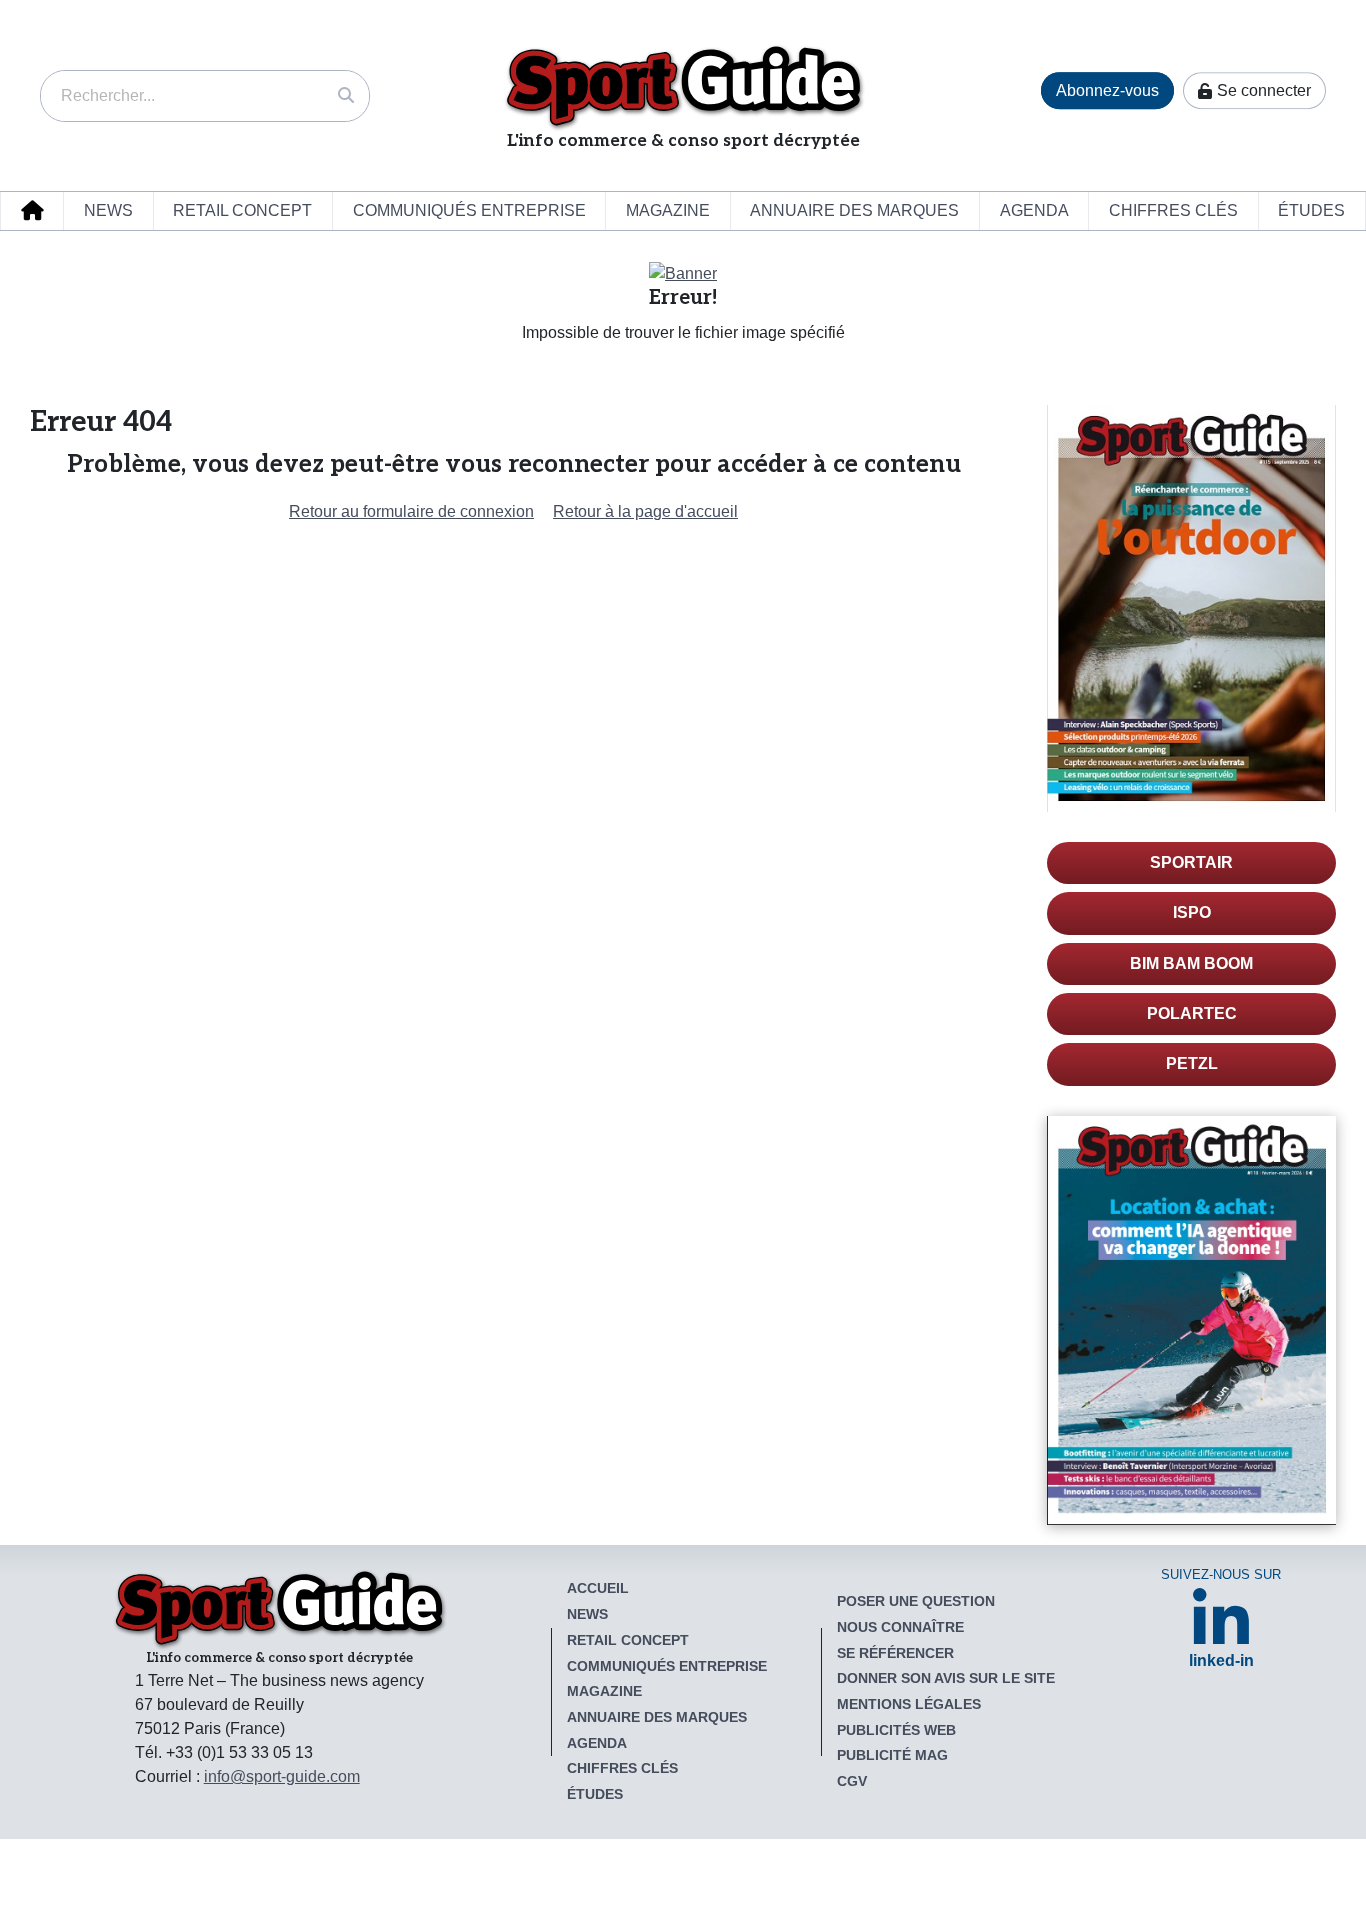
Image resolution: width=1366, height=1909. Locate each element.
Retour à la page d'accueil (645, 511)
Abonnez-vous (1107, 90)
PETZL (1192, 1063)
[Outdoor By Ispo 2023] (683, 272)
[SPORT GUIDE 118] (1191, 1320)
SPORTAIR (1191, 862)
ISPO (1192, 912)
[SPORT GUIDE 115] (1191, 608)
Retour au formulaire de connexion (411, 511)
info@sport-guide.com (282, 1776)
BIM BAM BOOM (1191, 963)
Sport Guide (683, 86)
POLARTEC (1192, 1013)
